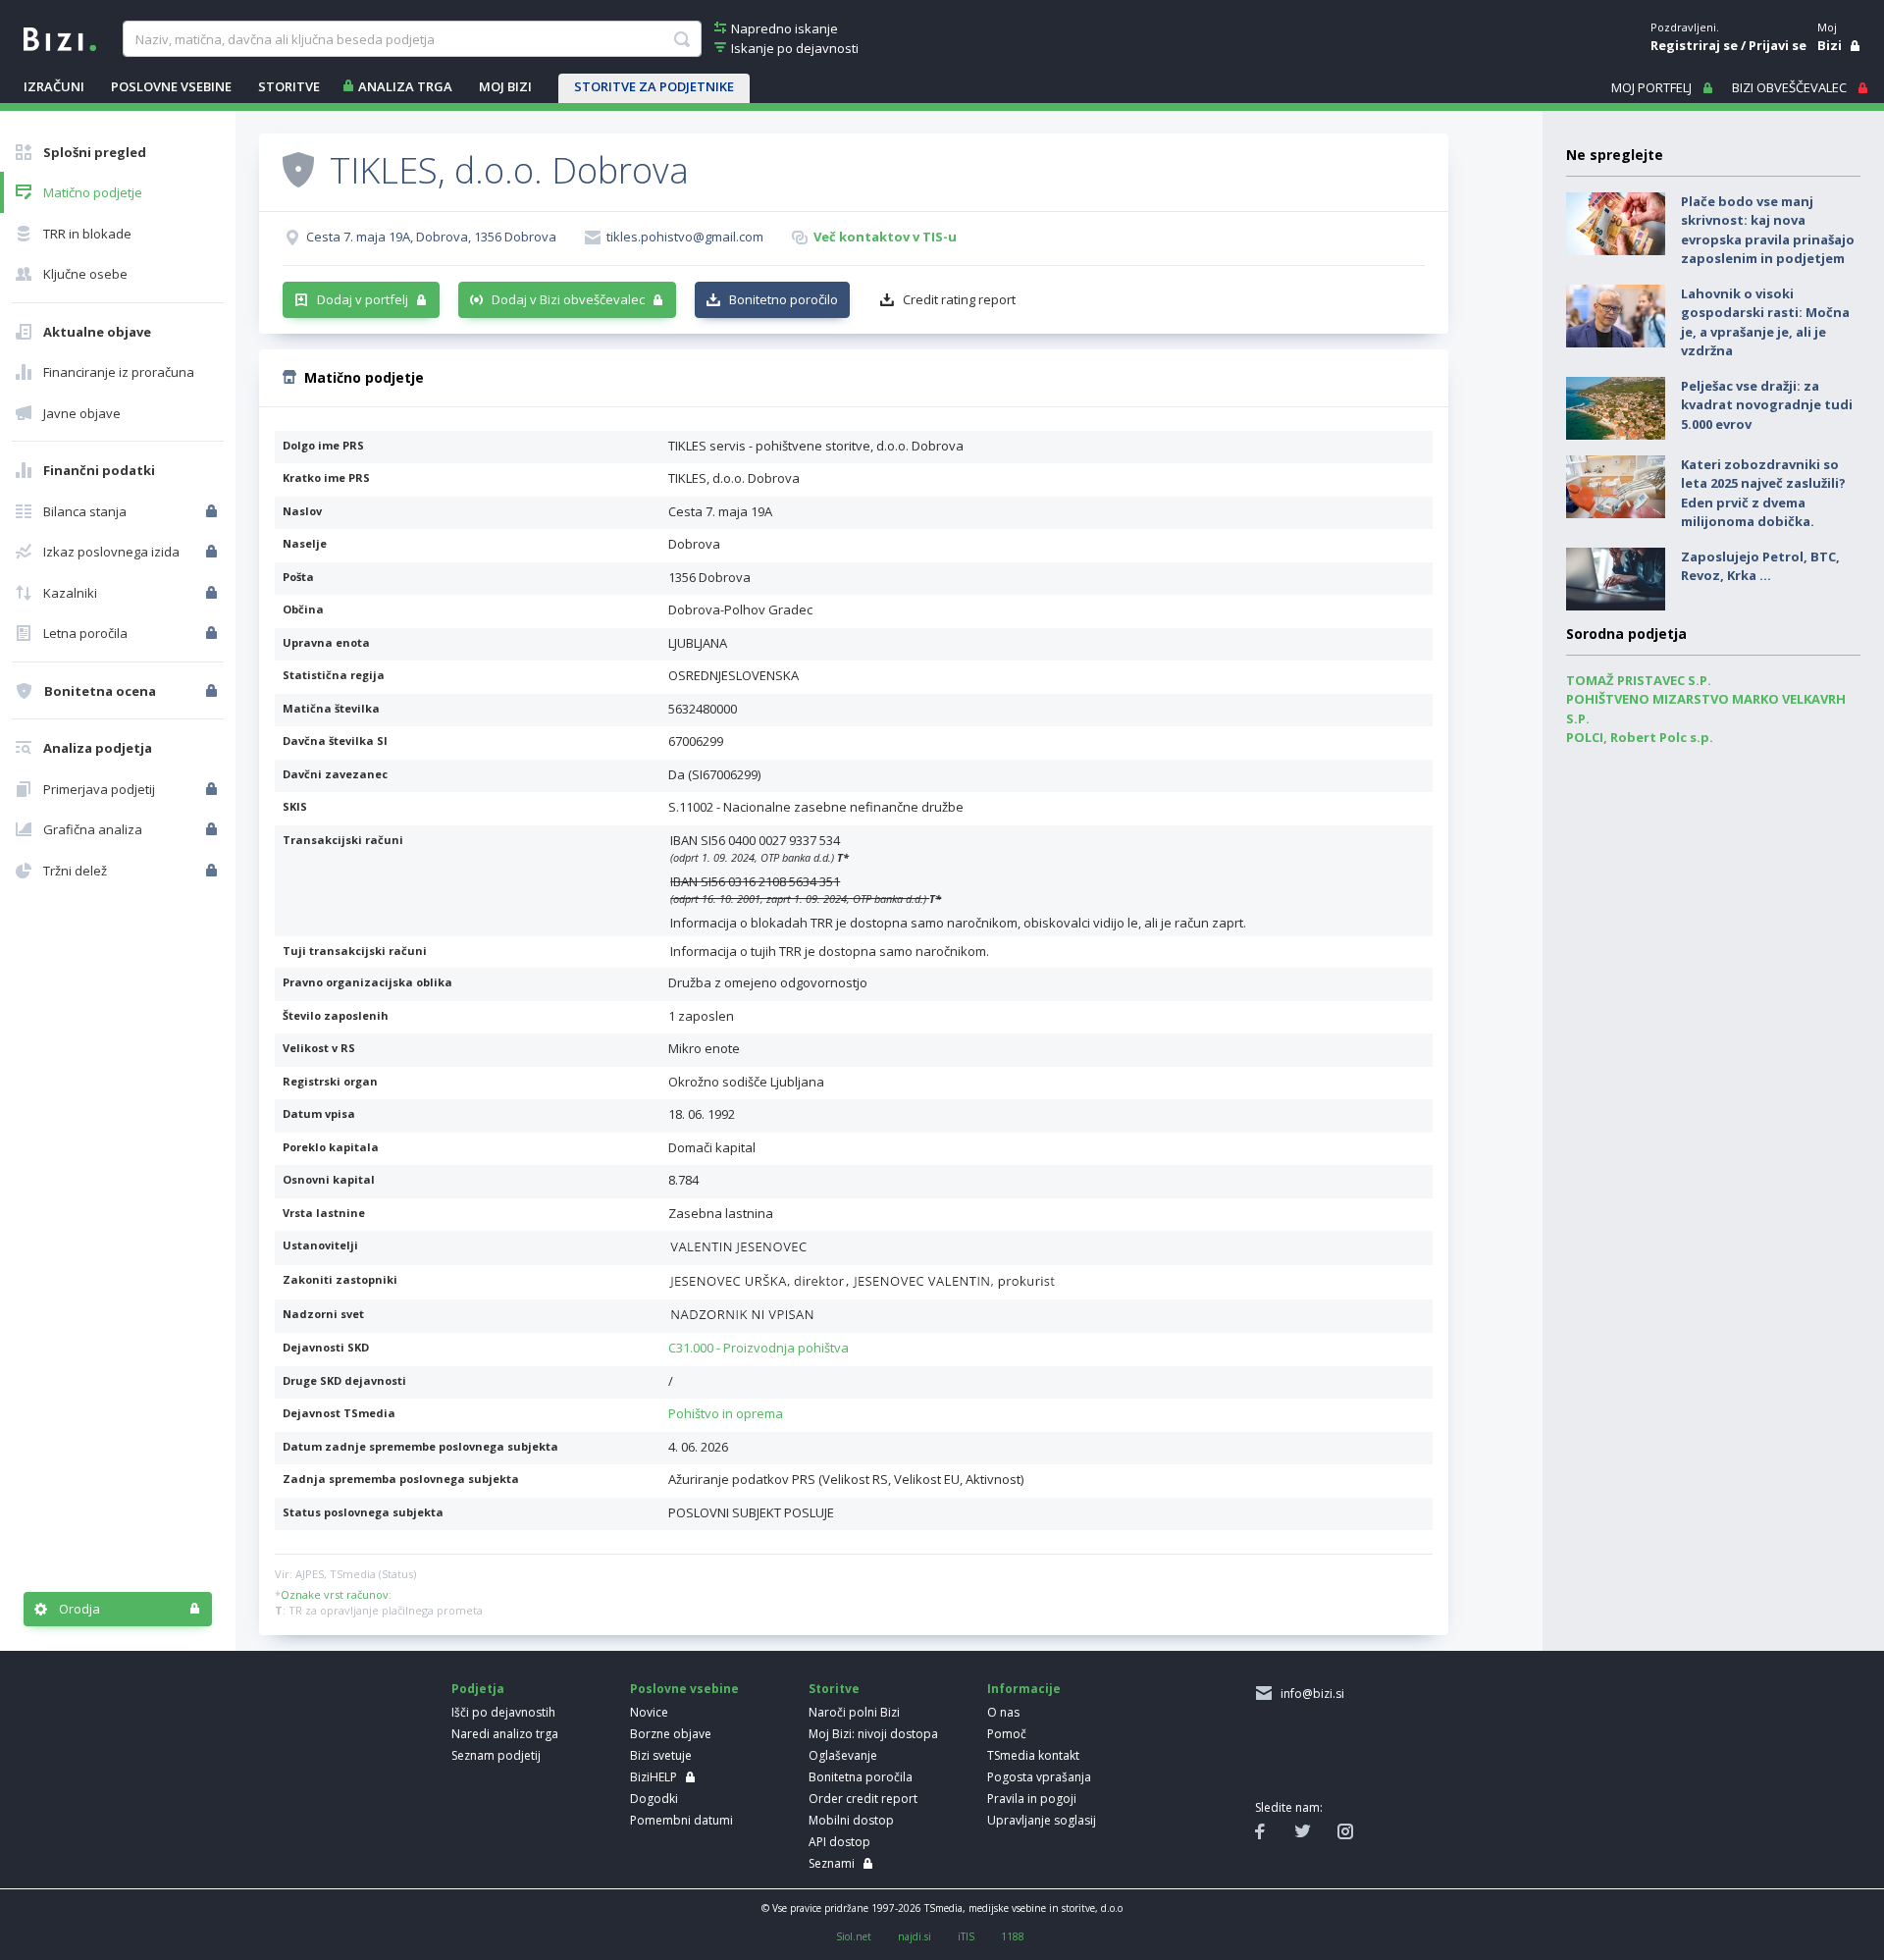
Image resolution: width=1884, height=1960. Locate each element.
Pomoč (1007, 1734)
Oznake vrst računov (335, 1594)
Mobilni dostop (851, 1820)
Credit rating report (959, 299)
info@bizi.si (1309, 1694)
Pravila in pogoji (1032, 1799)
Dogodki (654, 1799)
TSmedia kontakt (1033, 1755)
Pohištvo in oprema (726, 1413)
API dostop (839, 1842)
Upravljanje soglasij (1042, 1820)
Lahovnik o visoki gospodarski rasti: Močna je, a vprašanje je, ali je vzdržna (1765, 322)
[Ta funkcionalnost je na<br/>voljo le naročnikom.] (213, 511)
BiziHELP (654, 1777)
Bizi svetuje (661, 1755)
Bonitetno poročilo (784, 299)
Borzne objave (671, 1734)
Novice (649, 1712)
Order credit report (863, 1799)
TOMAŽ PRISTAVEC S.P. (1639, 680)
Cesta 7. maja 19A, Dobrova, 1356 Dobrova (431, 237)
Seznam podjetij (496, 1755)
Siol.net (854, 1936)
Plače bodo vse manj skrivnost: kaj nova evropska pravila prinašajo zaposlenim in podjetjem (1768, 230)
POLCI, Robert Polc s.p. (1640, 737)
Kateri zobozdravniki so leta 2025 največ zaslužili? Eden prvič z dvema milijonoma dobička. (1763, 493)
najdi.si (915, 1936)
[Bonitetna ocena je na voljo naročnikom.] (298, 169)
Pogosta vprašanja (1039, 1777)
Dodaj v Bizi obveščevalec (568, 299)
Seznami (832, 1863)
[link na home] (60, 37)
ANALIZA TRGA (405, 86)
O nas (1003, 1712)
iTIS (966, 1936)
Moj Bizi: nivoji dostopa (873, 1734)
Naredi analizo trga (505, 1734)
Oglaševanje (843, 1755)
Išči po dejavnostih (503, 1712)
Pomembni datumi (681, 1820)
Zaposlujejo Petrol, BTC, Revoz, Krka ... (1760, 566)
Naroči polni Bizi (854, 1712)
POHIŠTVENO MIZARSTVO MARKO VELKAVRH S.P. (1706, 709)
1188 (1013, 1936)
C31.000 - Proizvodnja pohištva (759, 1348)
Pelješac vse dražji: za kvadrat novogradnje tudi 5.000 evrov (1767, 405)
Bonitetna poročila (861, 1777)
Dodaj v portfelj (363, 299)
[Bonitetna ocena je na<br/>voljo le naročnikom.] (213, 691)
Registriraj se (1694, 45)
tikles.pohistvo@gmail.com (685, 237)
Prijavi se (1778, 45)
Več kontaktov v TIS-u (885, 237)
